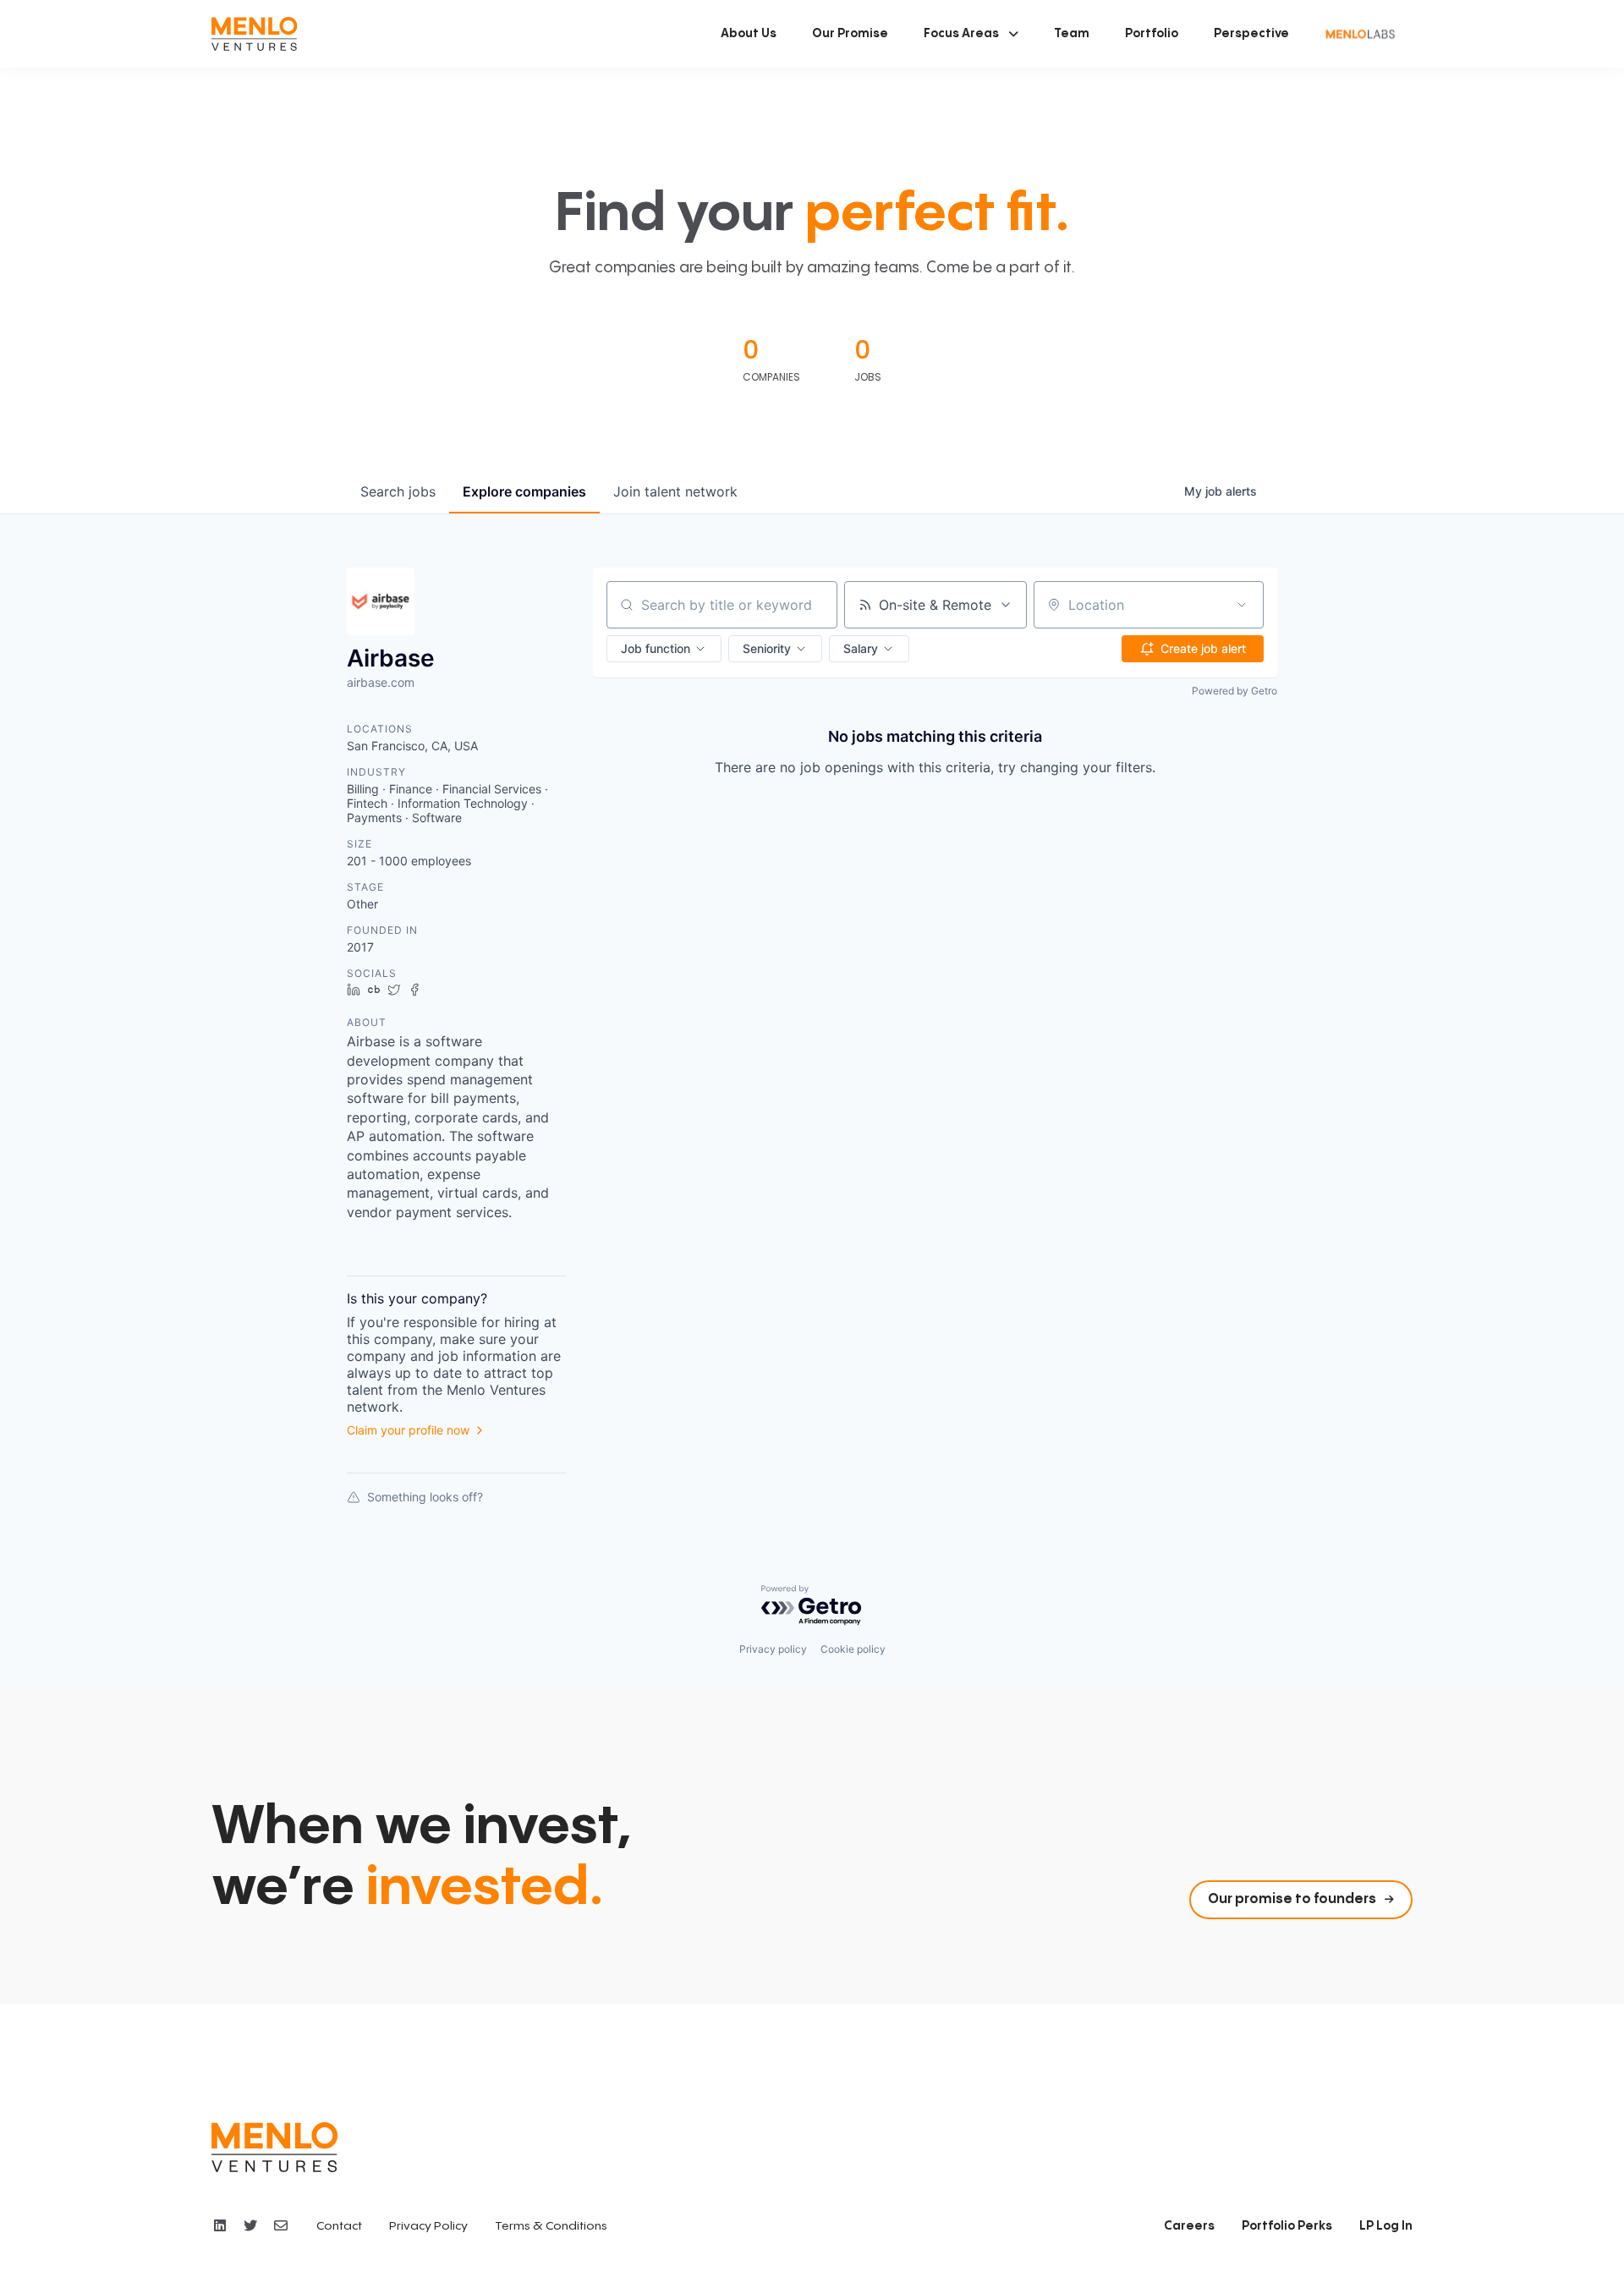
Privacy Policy (428, 2226)
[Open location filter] (1242, 605)
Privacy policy (773, 1649)
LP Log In (1386, 2226)
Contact (339, 2226)
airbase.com (381, 682)
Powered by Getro (1234, 691)
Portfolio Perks (1287, 2226)
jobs (398, 491)
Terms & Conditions (551, 2226)
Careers (1189, 2226)
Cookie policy (853, 1649)
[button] (971, 34)
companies (524, 491)
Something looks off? (425, 1497)
